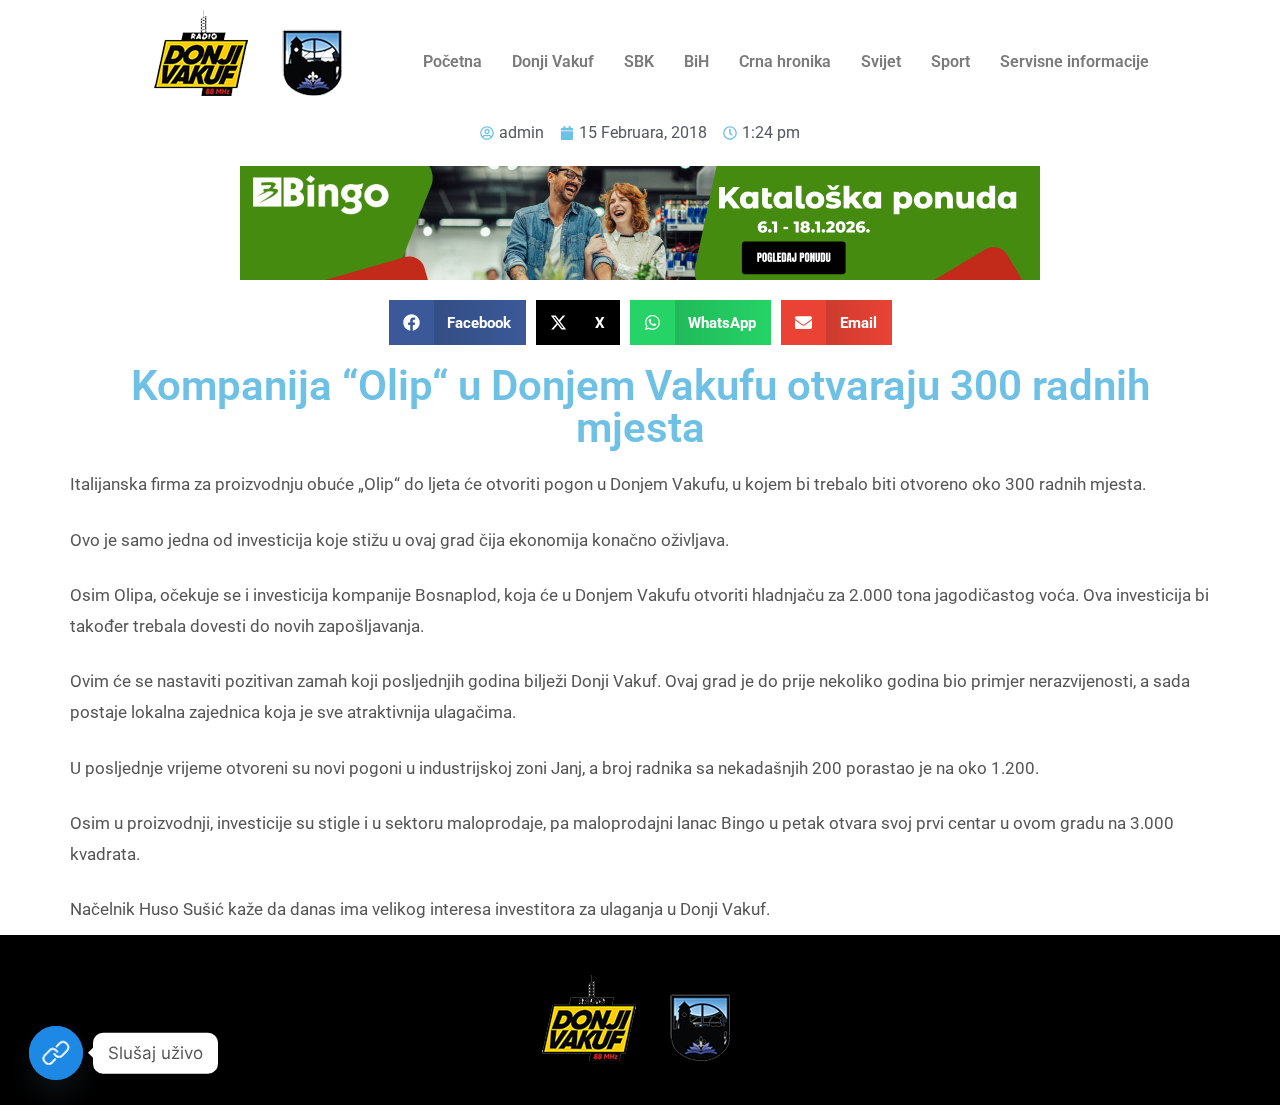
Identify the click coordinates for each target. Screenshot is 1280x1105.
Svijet (881, 61)
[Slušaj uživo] (56, 1053)
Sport (950, 61)
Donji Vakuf (553, 61)
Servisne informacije (1074, 61)
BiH (696, 61)
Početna (452, 61)
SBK (639, 61)
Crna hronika (785, 61)
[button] (458, 322)
